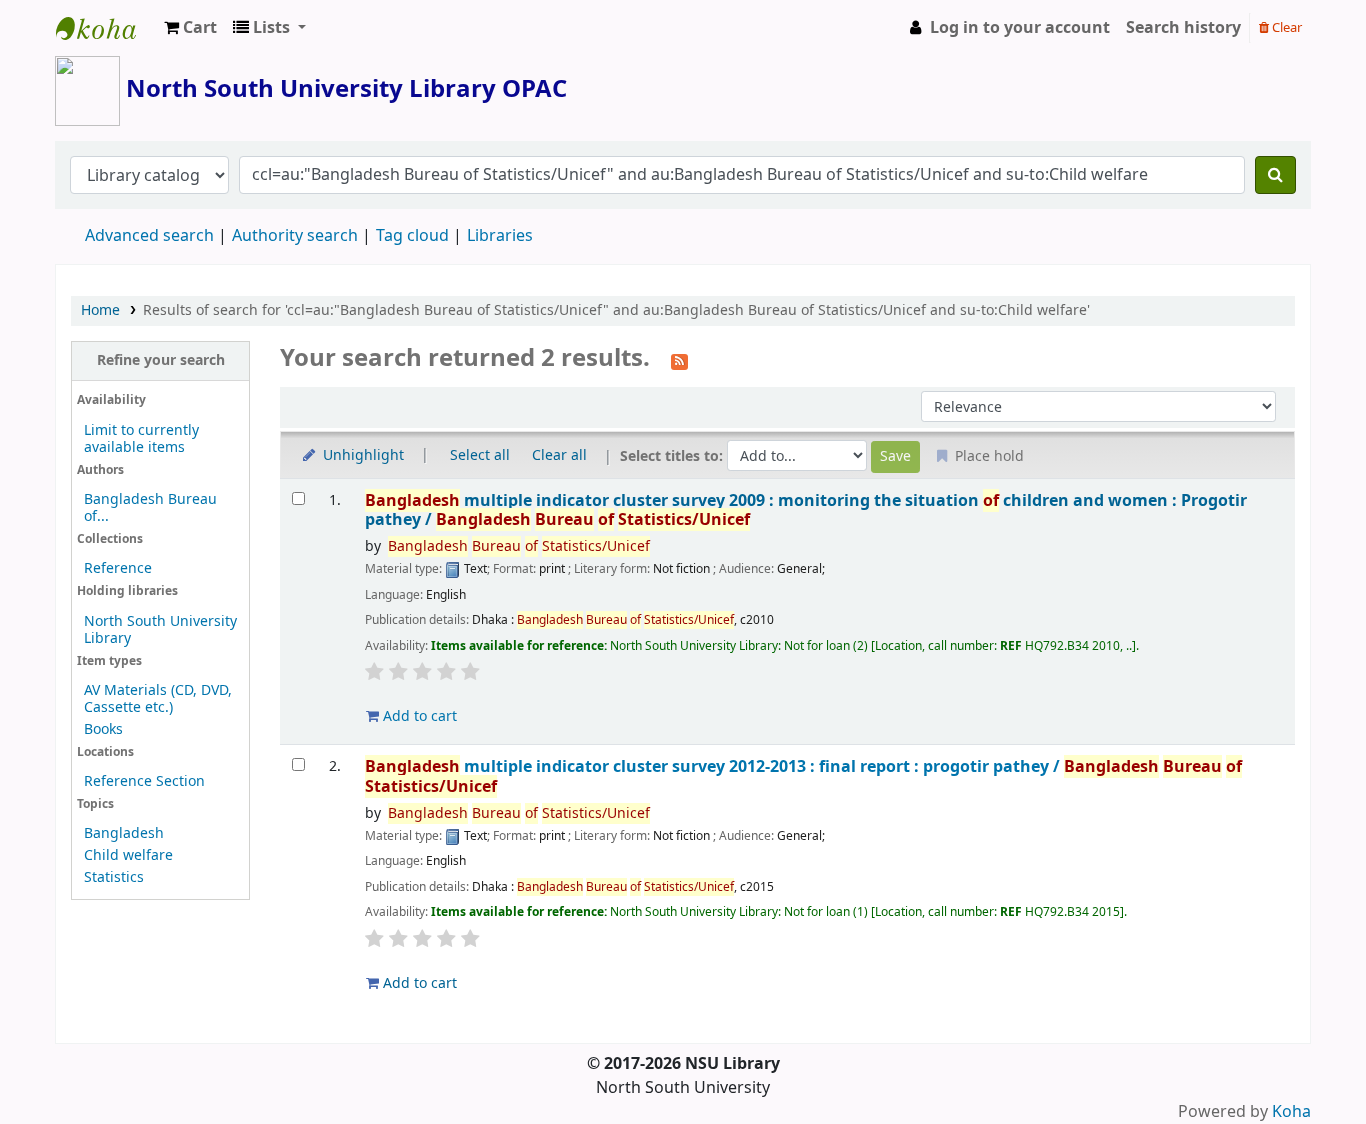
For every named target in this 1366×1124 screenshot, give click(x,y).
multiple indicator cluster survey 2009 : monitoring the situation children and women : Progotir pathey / (806, 510)
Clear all (559, 455)
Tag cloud (412, 236)
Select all (480, 455)
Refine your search (161, 360)
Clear (1285, 27)
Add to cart (418, 716)
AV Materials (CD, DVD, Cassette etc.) (158, 699)
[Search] (1275, 175)
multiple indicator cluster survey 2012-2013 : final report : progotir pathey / (803, 776)
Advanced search (149, 236)
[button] (190, 28)
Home (100, 310)
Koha (1291, 1112)
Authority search (295, 236)
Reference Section (144, 781)
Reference (118, 568)
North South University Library (106, 28)
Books (103, 729)
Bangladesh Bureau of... (150, 508)
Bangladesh (124, 833)
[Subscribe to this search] (679, 360)
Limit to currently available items (141, 439)
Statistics (114, 877)
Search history (1183, 28)
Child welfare (128, 855)
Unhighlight (361, 455)
